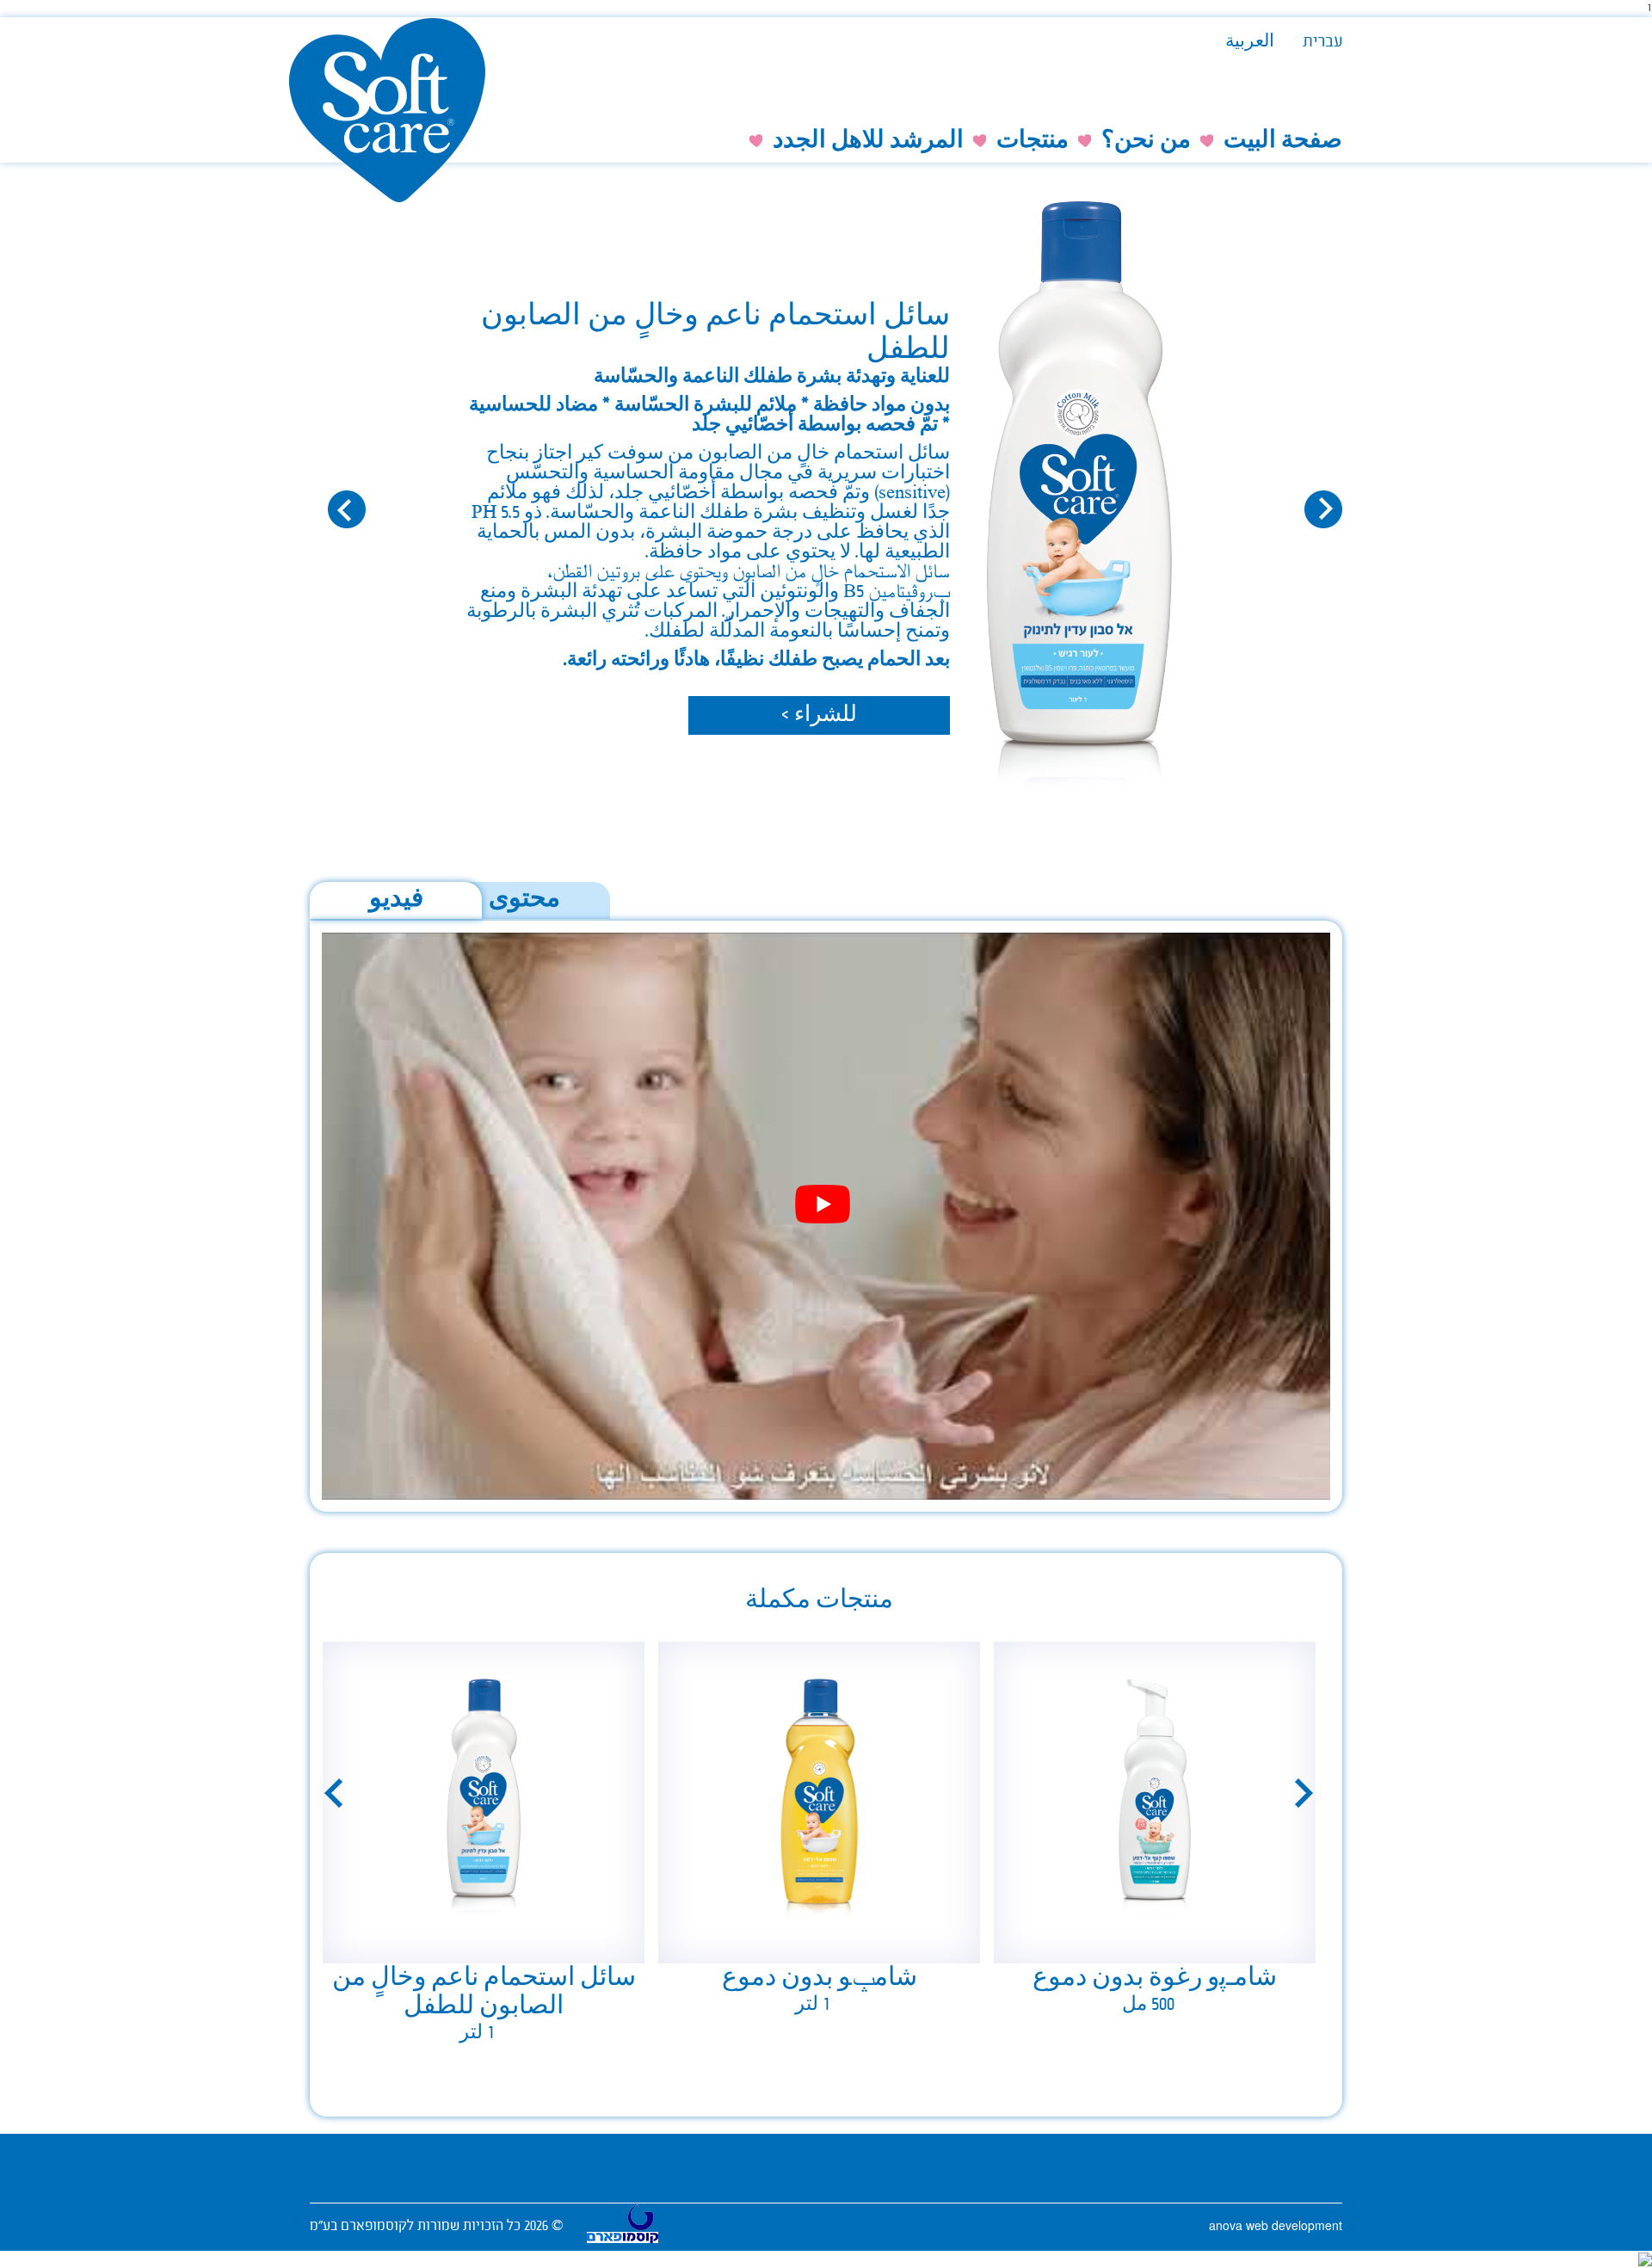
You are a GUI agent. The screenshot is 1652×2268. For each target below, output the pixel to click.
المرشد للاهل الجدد (868, 142)
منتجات (1032, 142)
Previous (333, 1793)
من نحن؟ (1146, 142)
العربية (1250, 43)
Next (1304, 1793)
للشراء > (819, 716)
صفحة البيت (1283, 142)
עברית (1322, 43)
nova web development (1276, 2225)
